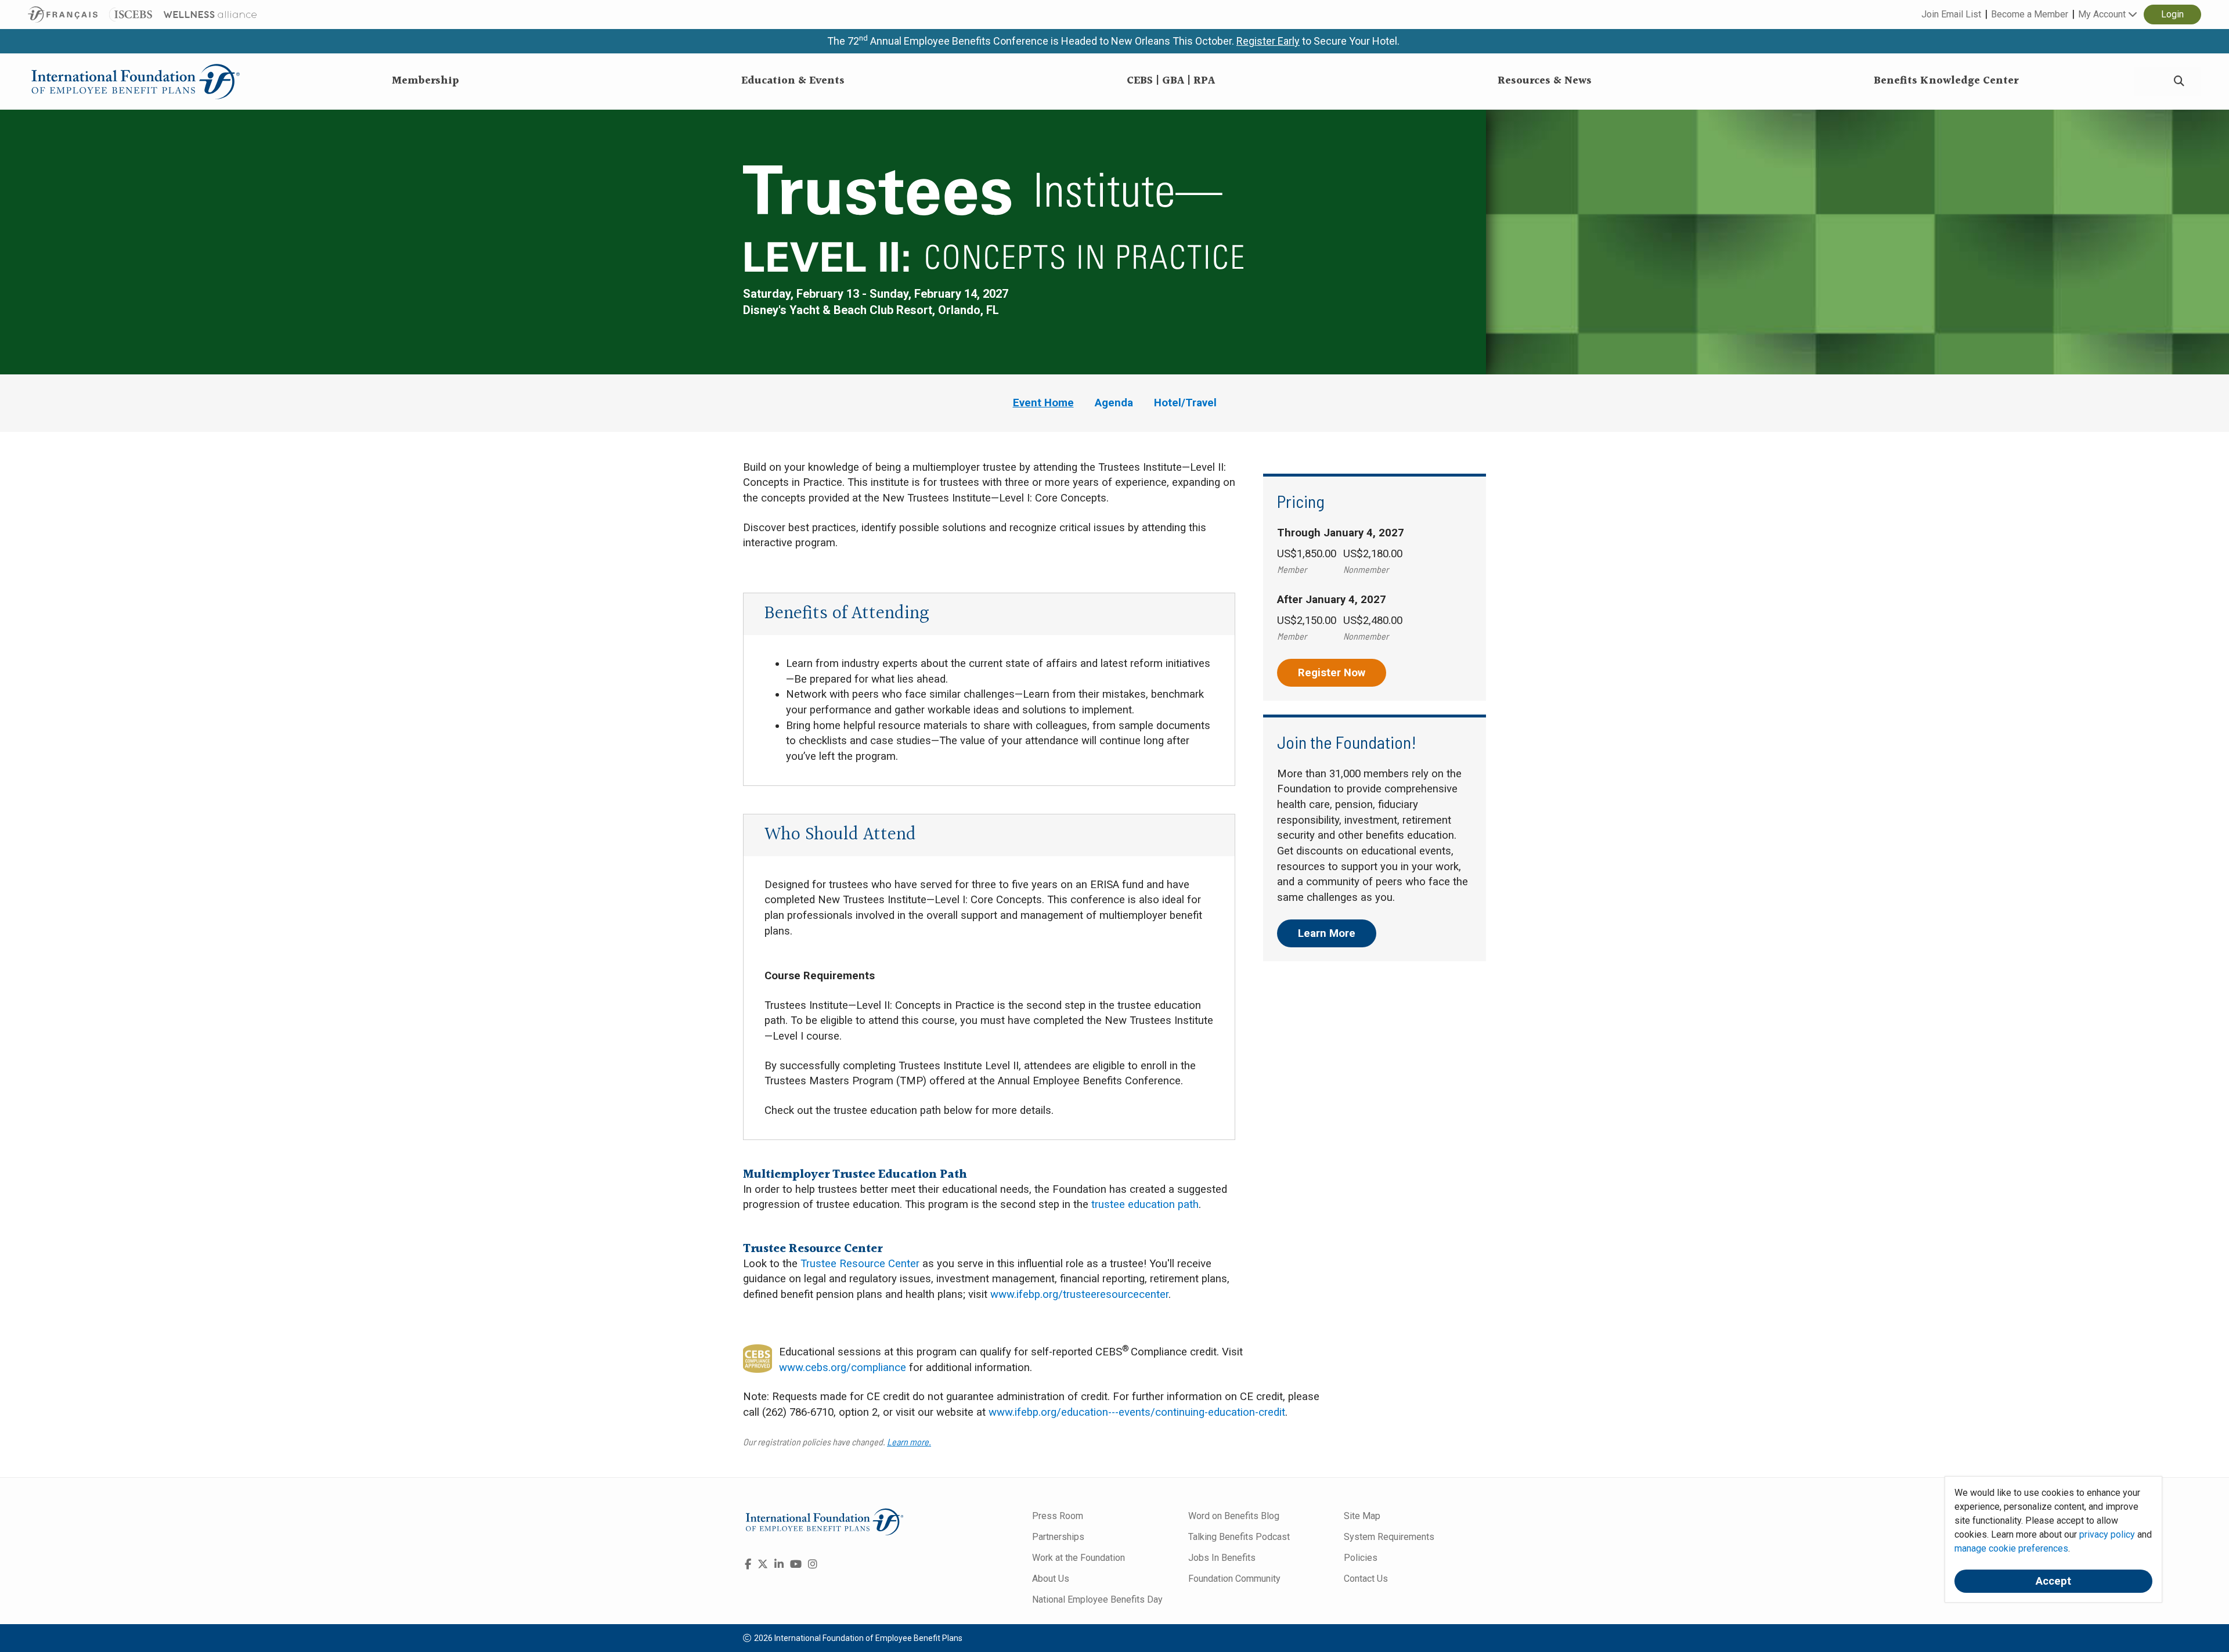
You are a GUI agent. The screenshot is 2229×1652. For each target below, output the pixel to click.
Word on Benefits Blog (1234, 1516)
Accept (2053, 1581)
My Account (2103, 14)
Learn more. (909, 1442)
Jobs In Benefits (1222, 1558)
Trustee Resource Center (860, 1264)
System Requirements (1389, 1537)
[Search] (2179, 82)
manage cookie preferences (2011, 1548)
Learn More (1327, 933)
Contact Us (1366, 1579)
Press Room (1058, 1516)
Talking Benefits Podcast (1239, 1537)
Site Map (1362, 1516)
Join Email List (1951, 14)
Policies (1361, 1558)
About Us (1051, 1579)
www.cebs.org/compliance (843, 1368)
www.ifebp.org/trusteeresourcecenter (1079, 1294)
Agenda (1114, 403)
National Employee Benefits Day (1097, 1599)
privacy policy (2107, 1534)
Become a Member (2030, 14)
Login (2172, 14)
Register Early (1268, 41)
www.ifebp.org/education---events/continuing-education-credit (1137, 1412)
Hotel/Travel (1185, 403)
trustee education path (1145, 1204)
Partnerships (1058, 1537)
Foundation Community (1234, 1579)
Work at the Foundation (1079, 1558)
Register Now (1332, 673)
